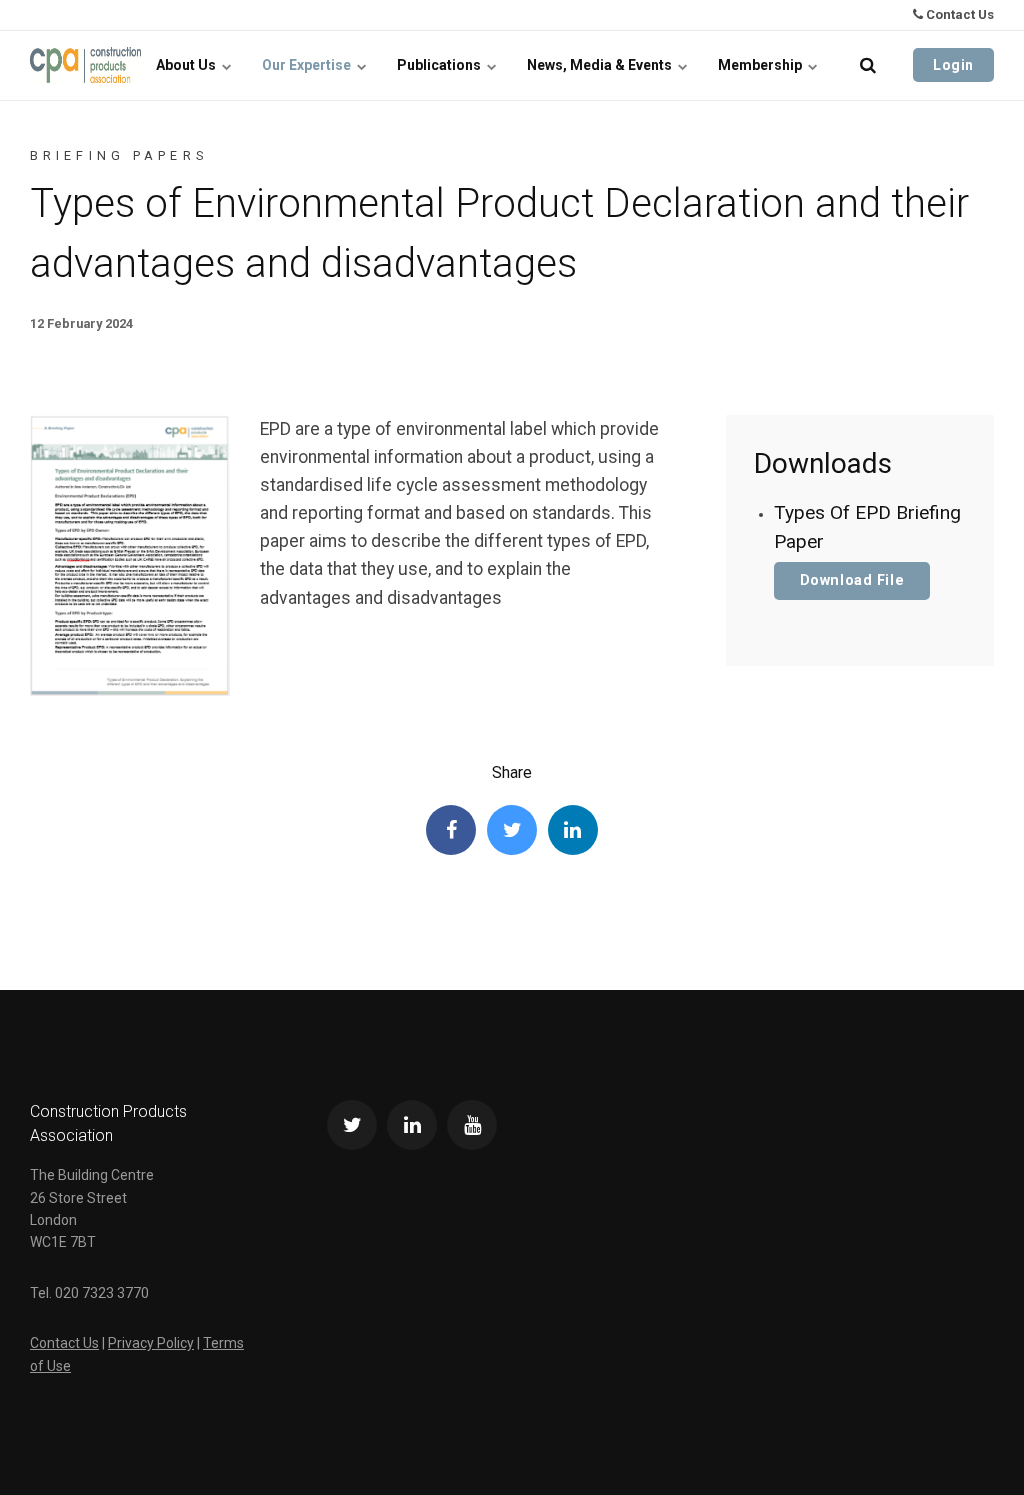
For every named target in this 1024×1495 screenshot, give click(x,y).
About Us (187, 65)
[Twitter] (512, 830)
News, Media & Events (601, 65)
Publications (440, 65)
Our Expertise (308, 65)
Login (953, 65)
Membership (761, 65)
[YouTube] (472, 1125)
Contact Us (958, 14)
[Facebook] (451, 830)
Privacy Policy (151, 1343)
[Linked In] (573, 830)
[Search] (868, 65)
